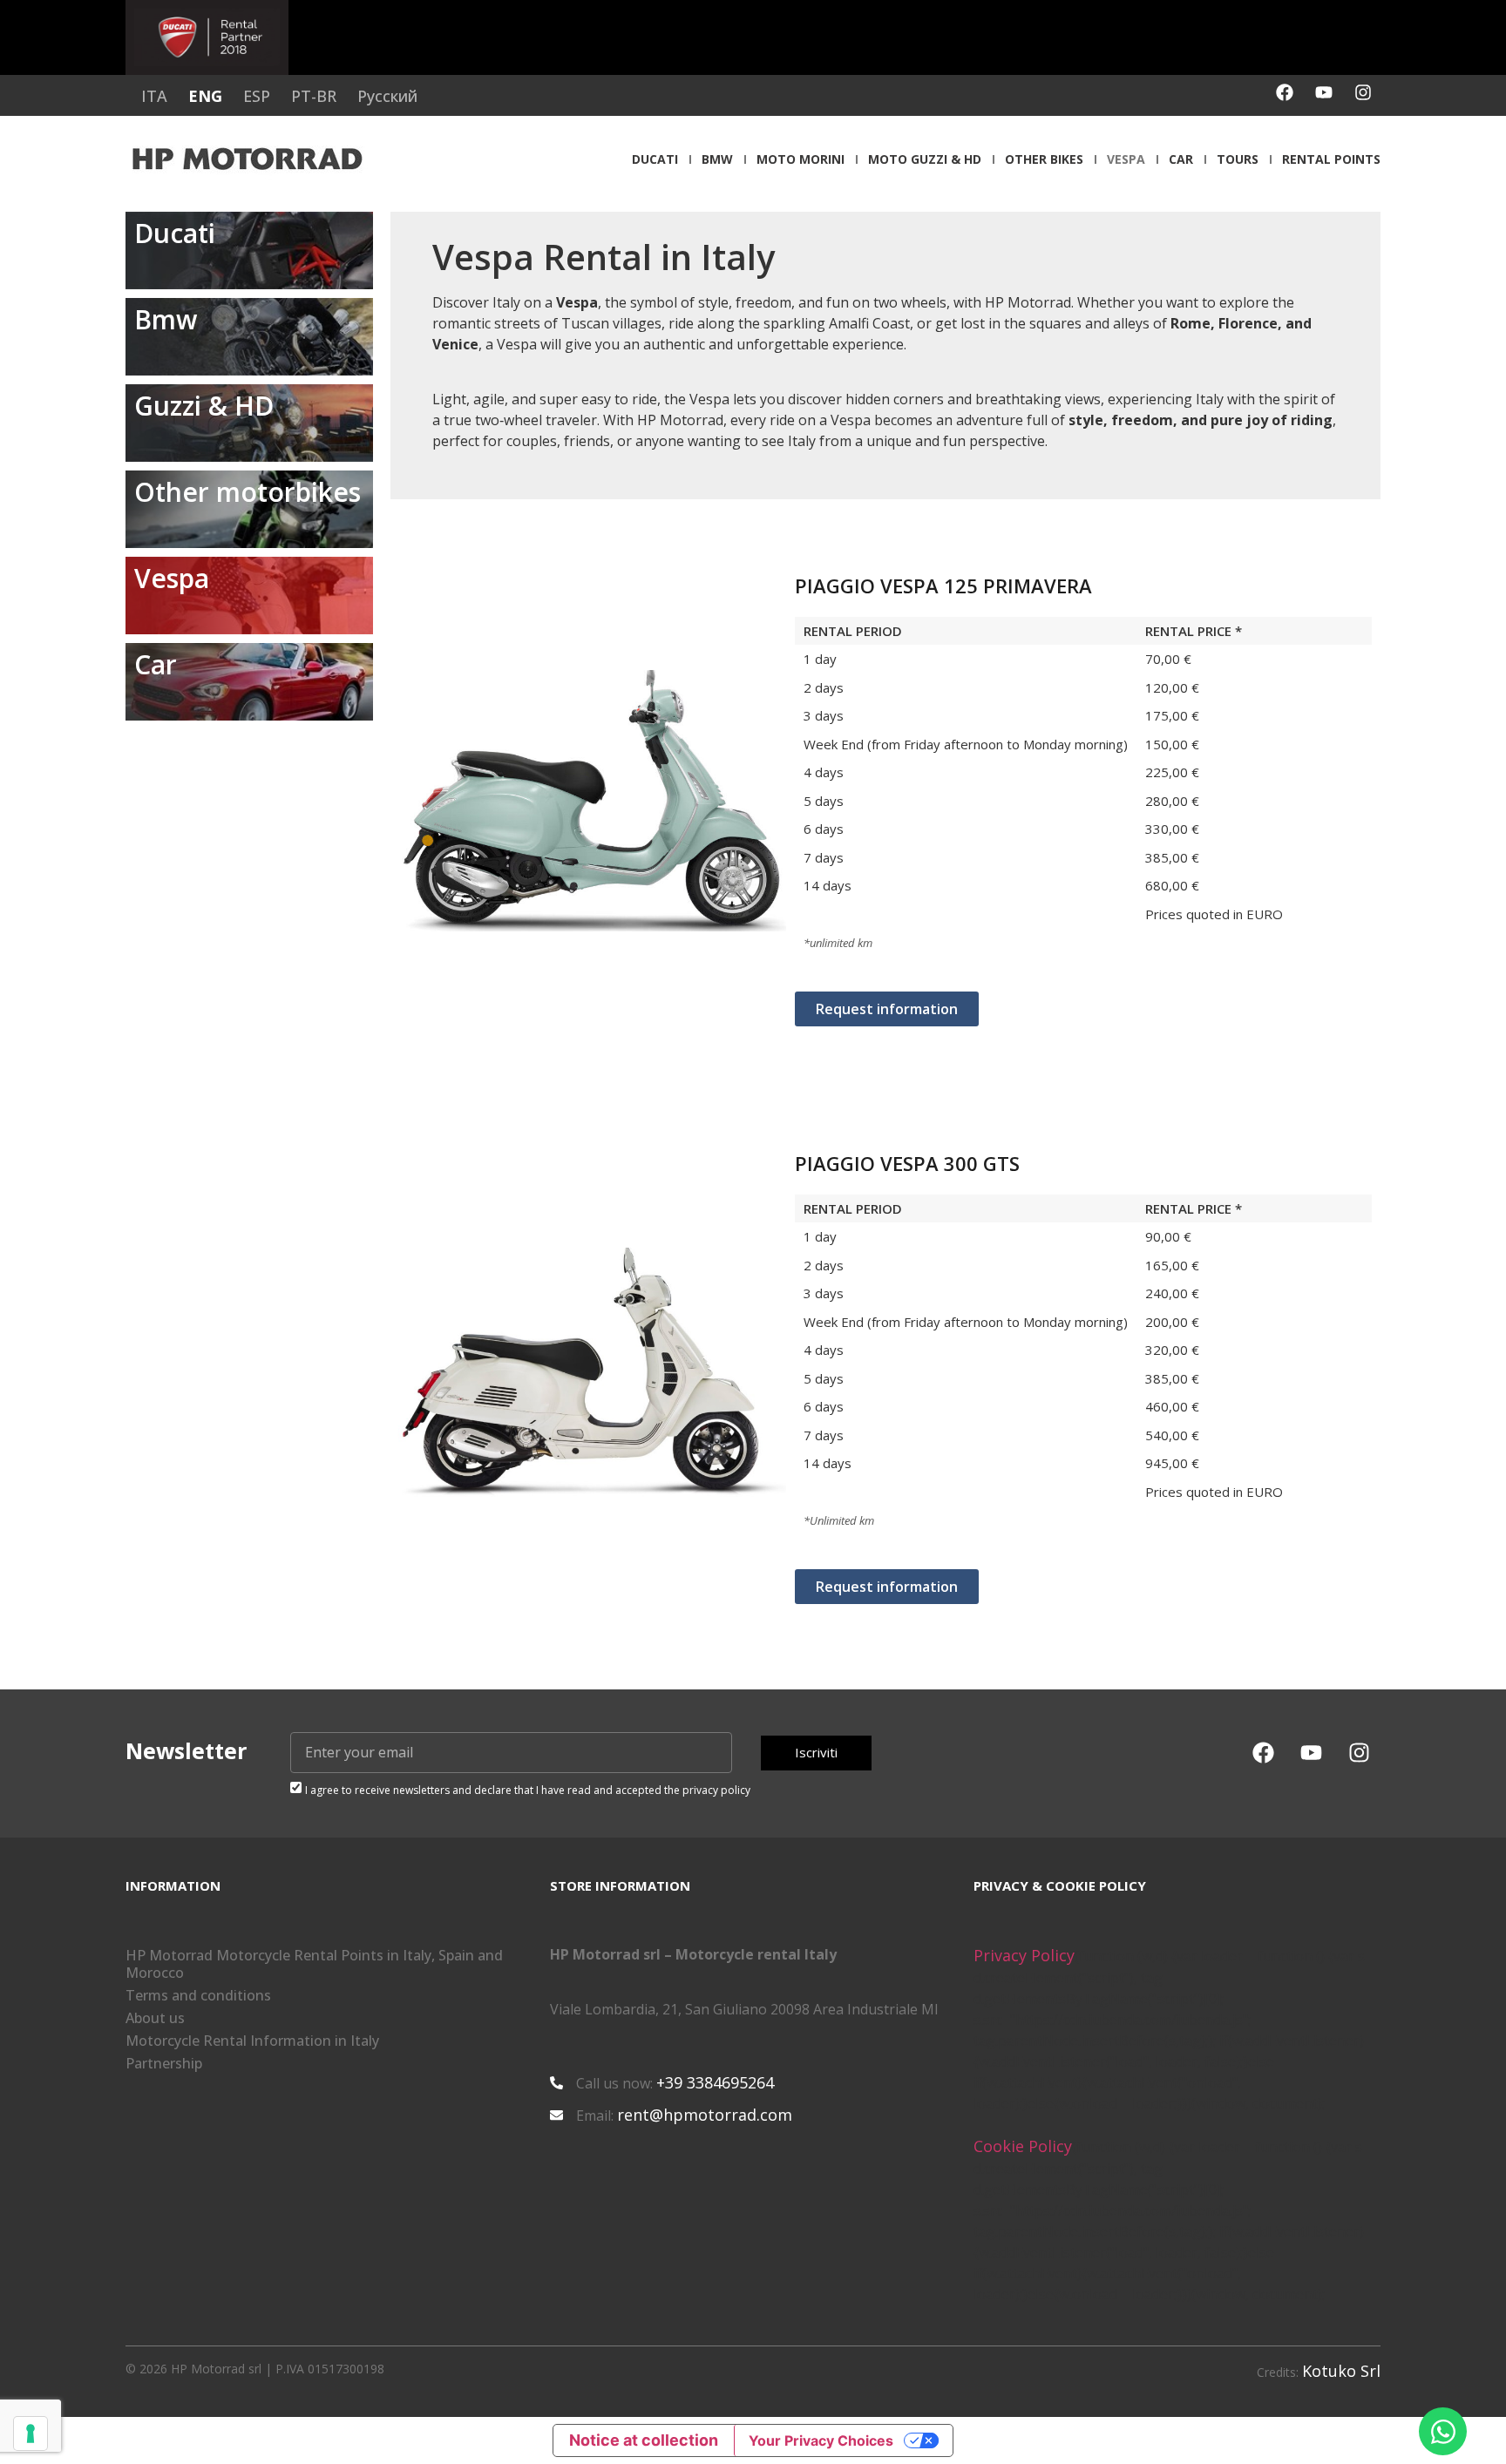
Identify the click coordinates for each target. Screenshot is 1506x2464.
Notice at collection (644, 2440)
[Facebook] (1285, 92)
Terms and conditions (198, 1995)
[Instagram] (1363, 92)
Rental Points (1331, 159)
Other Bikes (1044, 159)
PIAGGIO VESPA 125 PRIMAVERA (943, 586)
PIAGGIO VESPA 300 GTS (907, 1163)
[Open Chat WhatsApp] (1443, 2431)
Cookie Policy (1023, 2146)
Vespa (1126, 159)
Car (1181, 159)
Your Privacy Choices (821, 2440)
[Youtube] (1324, 92)
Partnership (164, 2063)
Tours (1238, 159)
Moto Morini (800, 159)
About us (155, 2018)
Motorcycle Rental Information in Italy (252, 2041)
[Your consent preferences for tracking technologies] (31, 2434)
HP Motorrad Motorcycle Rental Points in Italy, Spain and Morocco (314, 1964)
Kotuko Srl (1341, 2371)
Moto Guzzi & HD (925, 159)
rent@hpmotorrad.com (705, 2115)
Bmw (717, 159)
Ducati (655, 159)
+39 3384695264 (715, 2082)
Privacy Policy (1024, 1955)
